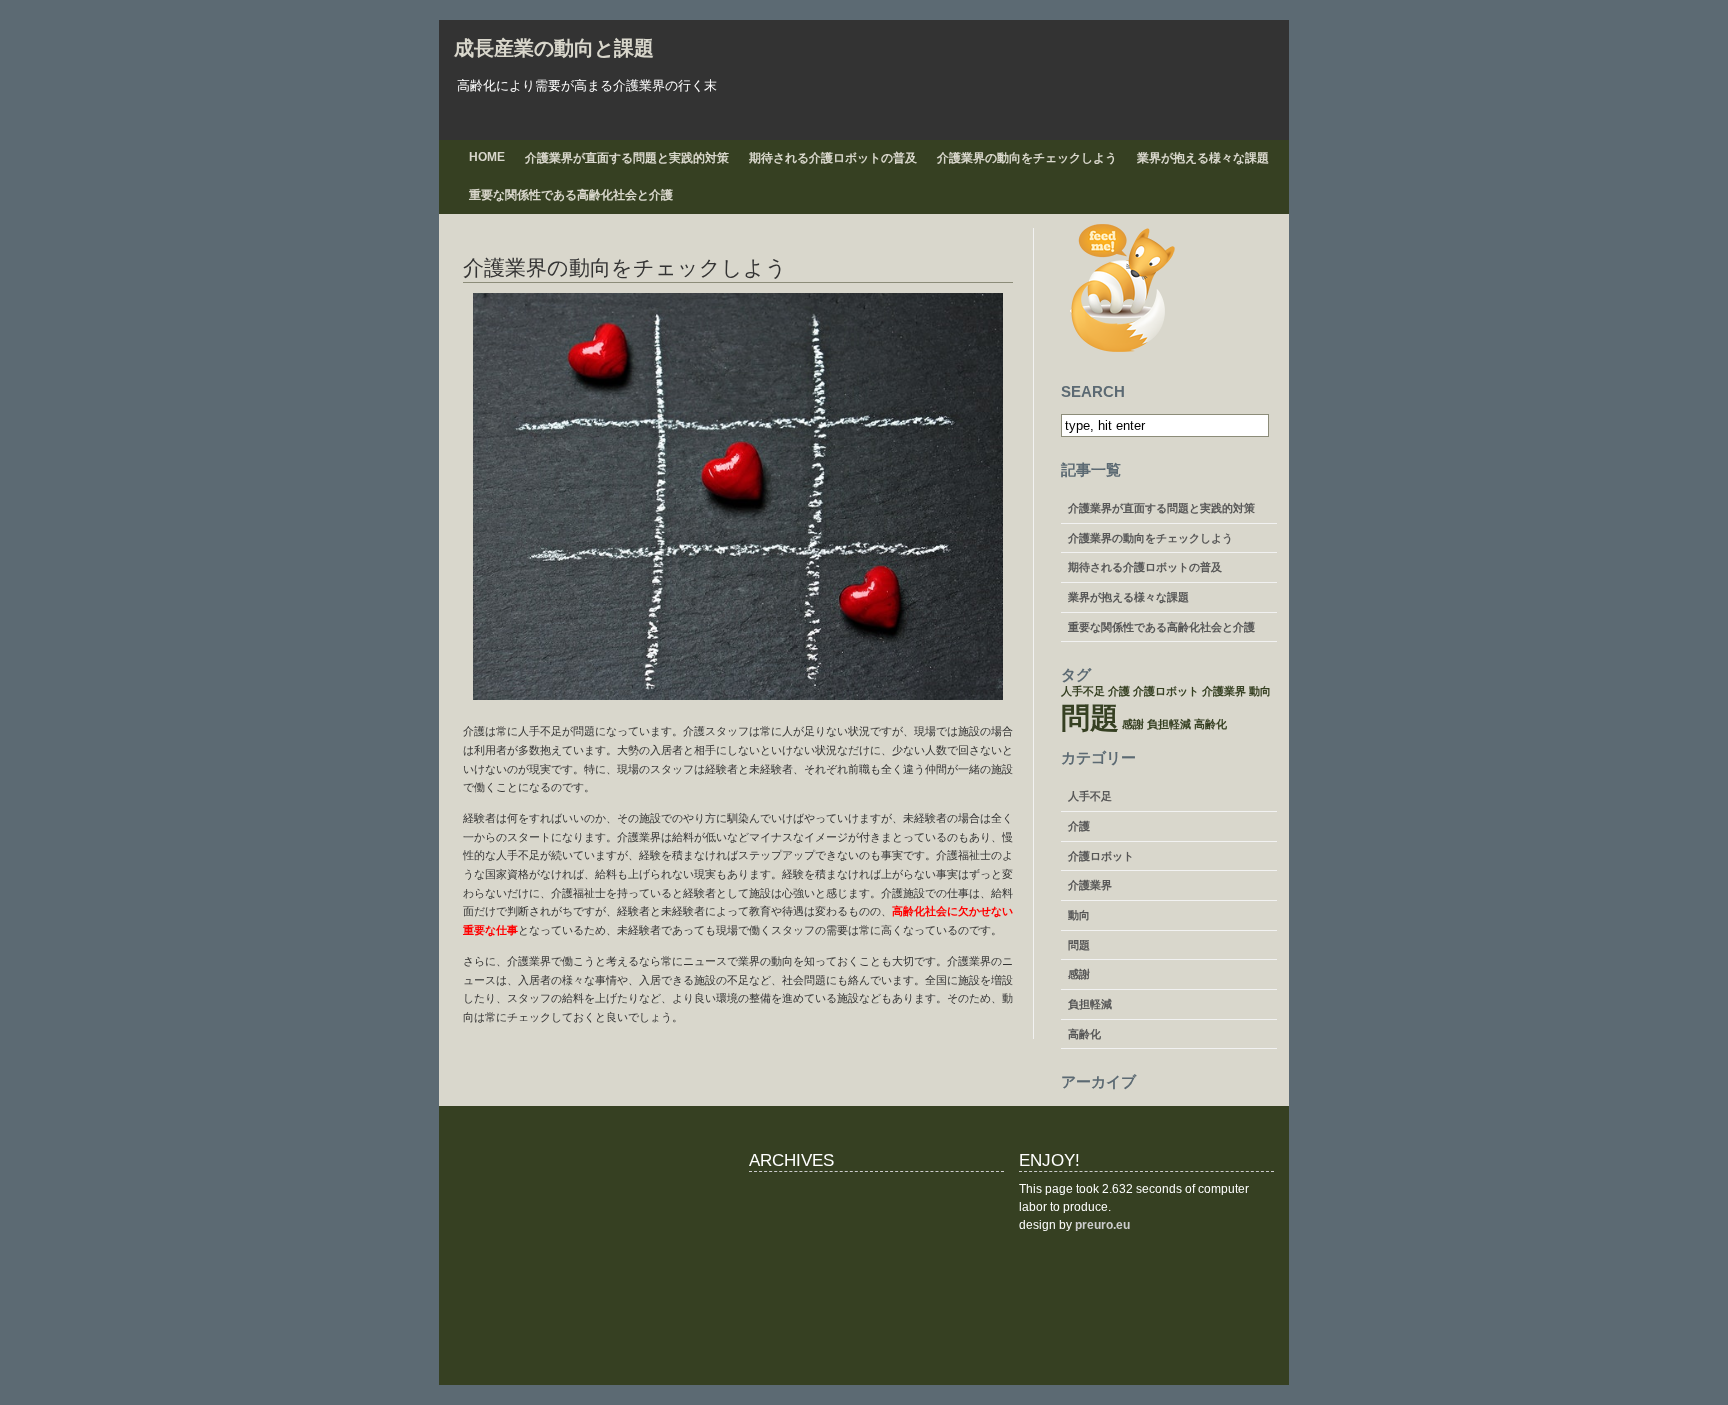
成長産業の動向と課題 (554, 48)
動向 (1260, 691)
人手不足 (1083, 691)
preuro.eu (1102, 1225)
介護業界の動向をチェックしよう (1027, 158)
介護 (1119, 691)
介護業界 (1224, 691)
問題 (1090, 717)
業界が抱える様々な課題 (1203, 158)
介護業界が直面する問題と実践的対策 (627, 158)
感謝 (1133, 724)
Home (487, 157)
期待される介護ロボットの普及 (833, 158)
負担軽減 (1169, 724)
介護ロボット (1166, 691)
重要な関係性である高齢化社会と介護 (571, 195)
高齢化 (1210, 724)
